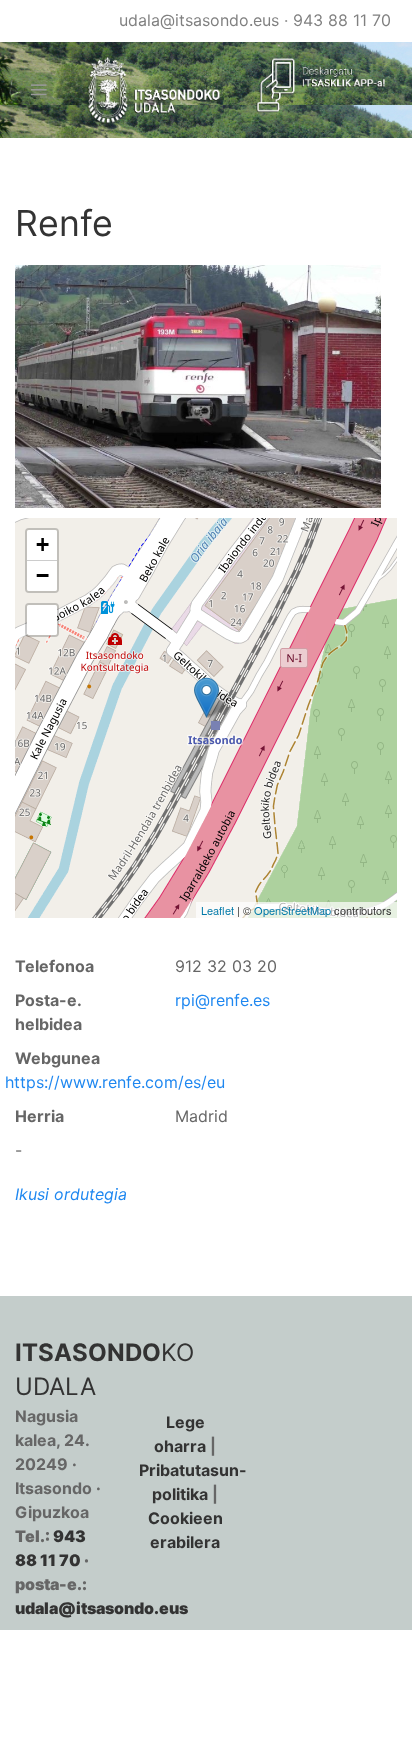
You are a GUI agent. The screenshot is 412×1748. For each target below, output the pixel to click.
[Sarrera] (146, 90)
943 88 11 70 (342, 20)
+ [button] (42, 544)
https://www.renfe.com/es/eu (115, 1082)
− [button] (42, 575)
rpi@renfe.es (222, 1000)
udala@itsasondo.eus (199, 20)
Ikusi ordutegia (71, 1194)
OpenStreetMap (292, 910)
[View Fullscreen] (42, 620)
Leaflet (217, 910)
